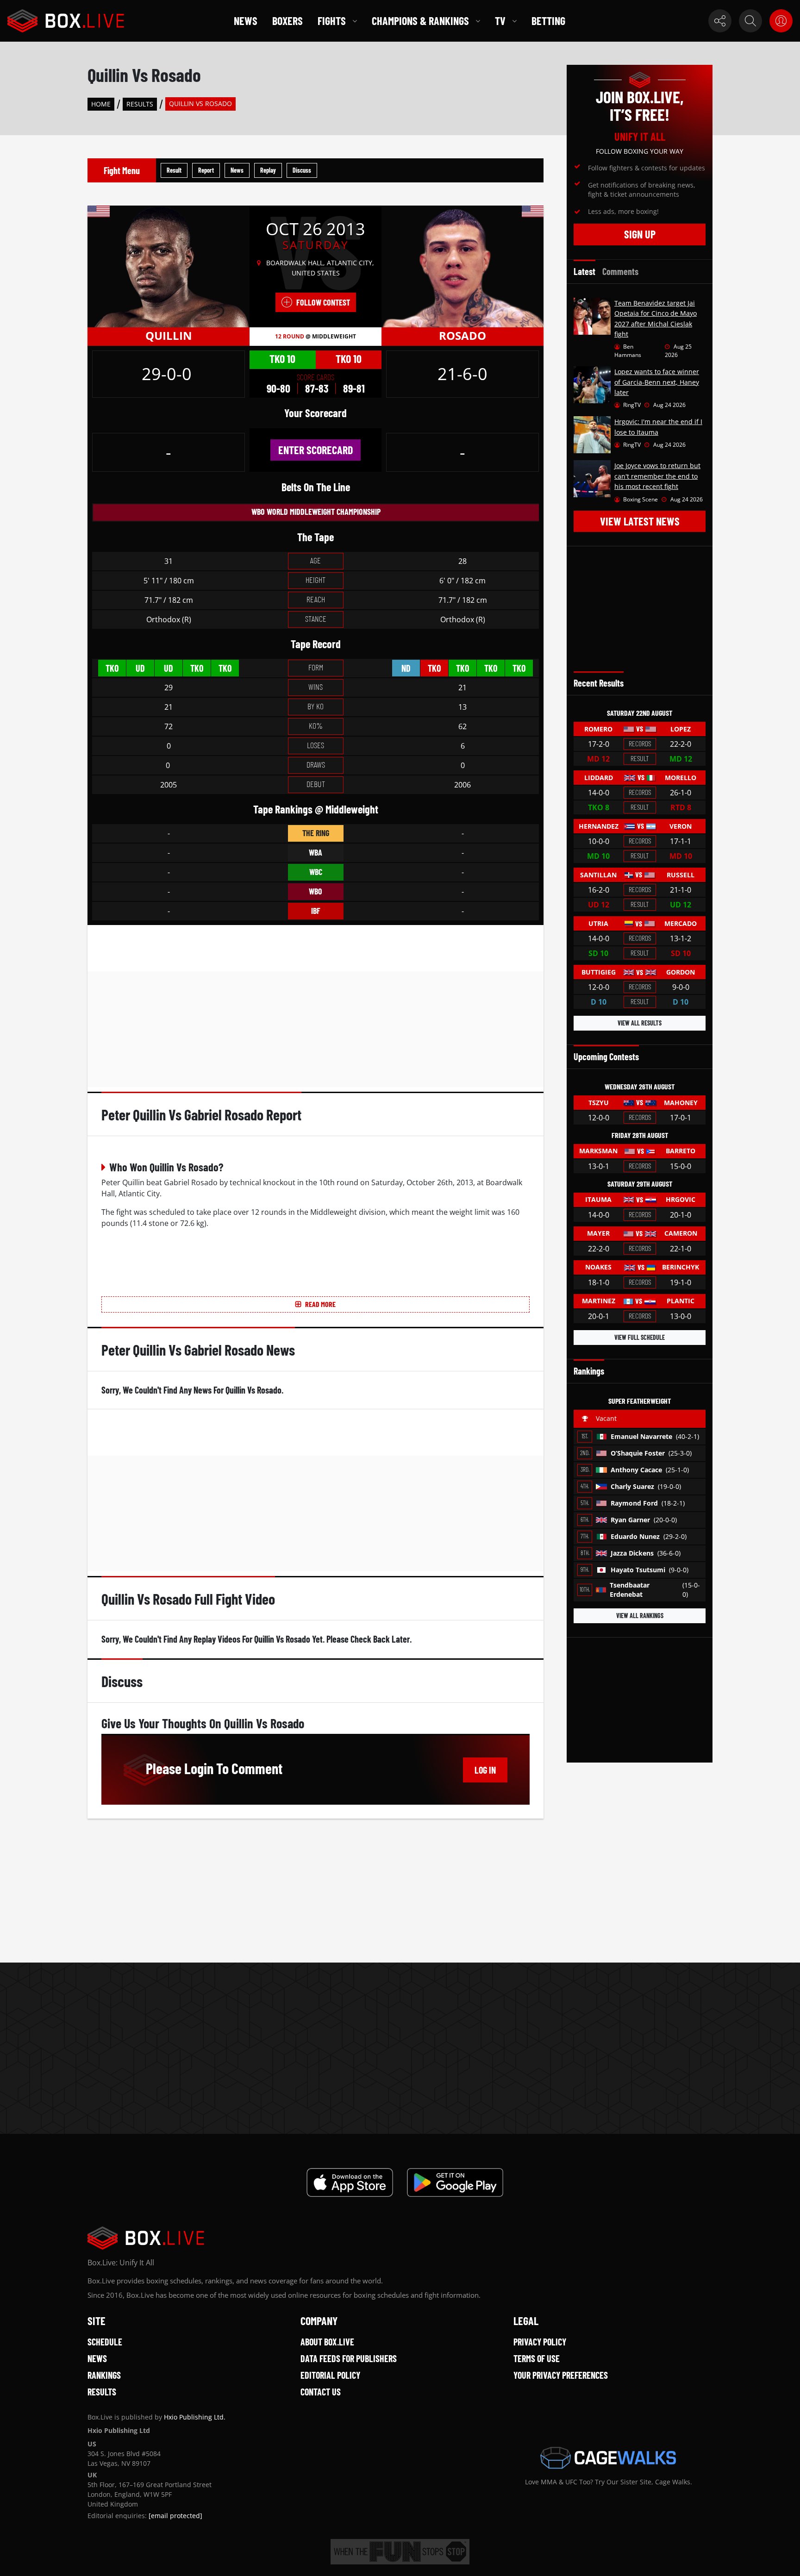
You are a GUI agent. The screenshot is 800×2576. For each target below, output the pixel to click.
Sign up (640, 234)
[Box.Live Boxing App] (350, 2182)
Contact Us (321, 2392)
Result (174, 170)
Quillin (169, 335)
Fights (332, 21)
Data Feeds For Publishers (349, 2358)
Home (101, 104)
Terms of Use (537, 2358)
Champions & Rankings (420, 21)
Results (140, 104)
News (246, 21)
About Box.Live (327, 2342)
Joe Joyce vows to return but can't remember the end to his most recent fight (657, 476)
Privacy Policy (540, 2342)
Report (206, 170)
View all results (640, 1023)
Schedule (105, 2342)
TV (500, 21)
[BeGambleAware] (400, 2552)
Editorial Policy (330, 2375)
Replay (268, 170)
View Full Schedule (640, 1337)
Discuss (302, 170)
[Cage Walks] (608, 2458)
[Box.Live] (66, 21)
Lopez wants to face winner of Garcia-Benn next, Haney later (657, 382)
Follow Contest (323, 302)
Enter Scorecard (316, 450)
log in (485, 1770)
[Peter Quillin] (169, 266)
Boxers (287, 21)
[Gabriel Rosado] (462, 266)
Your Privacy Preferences (561, 2375)
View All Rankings (640, 1616)
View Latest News (640, 521)
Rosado (462, 335)
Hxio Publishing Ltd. (195, 2417)
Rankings (104, 2375)
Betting (548, 21)
